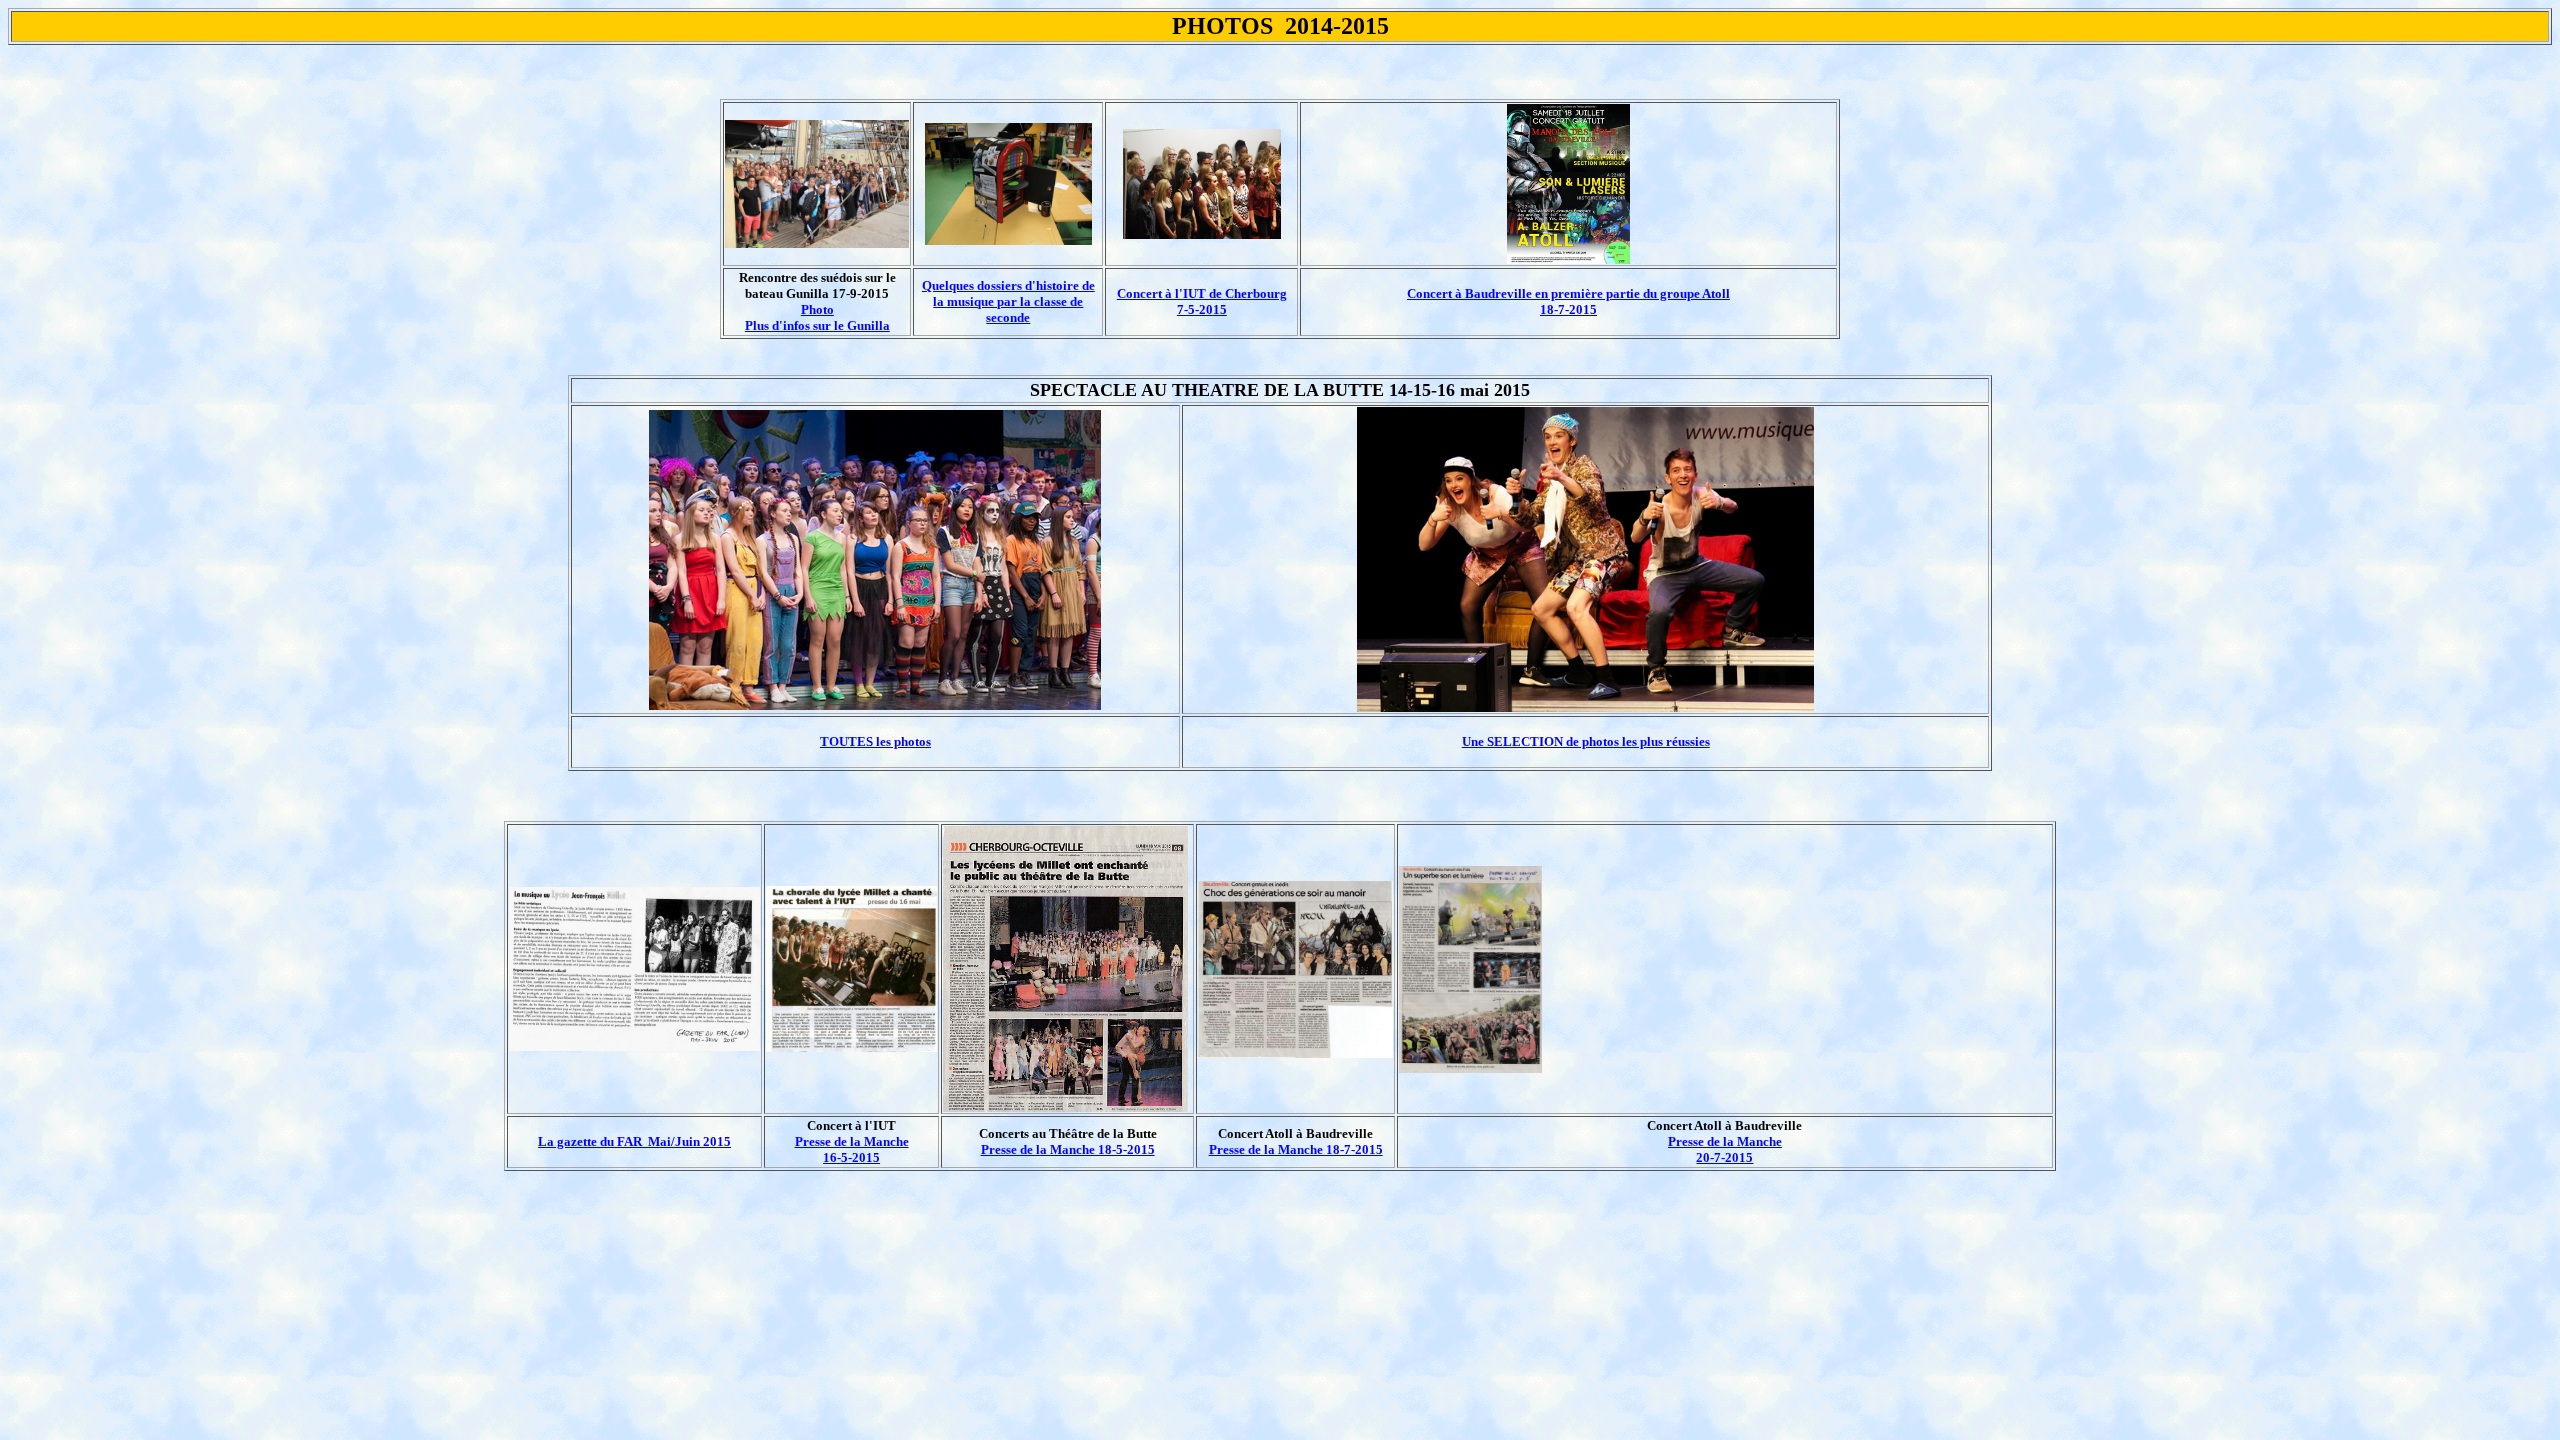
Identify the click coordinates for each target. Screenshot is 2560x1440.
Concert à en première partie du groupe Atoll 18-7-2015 (1568, 301)
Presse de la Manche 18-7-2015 (1296, 1149)
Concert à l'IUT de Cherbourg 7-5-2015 (1202, 301)
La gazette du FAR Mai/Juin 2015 (634, 1141)
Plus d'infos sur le (817, 325)
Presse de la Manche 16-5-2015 (852, 1149)
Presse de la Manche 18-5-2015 (1068, 1149)
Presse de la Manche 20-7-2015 (1725, 1149)
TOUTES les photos (875, 741)
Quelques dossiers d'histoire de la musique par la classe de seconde (1008, 301)
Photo (817, 309)
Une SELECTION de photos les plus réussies (1586, 741)
